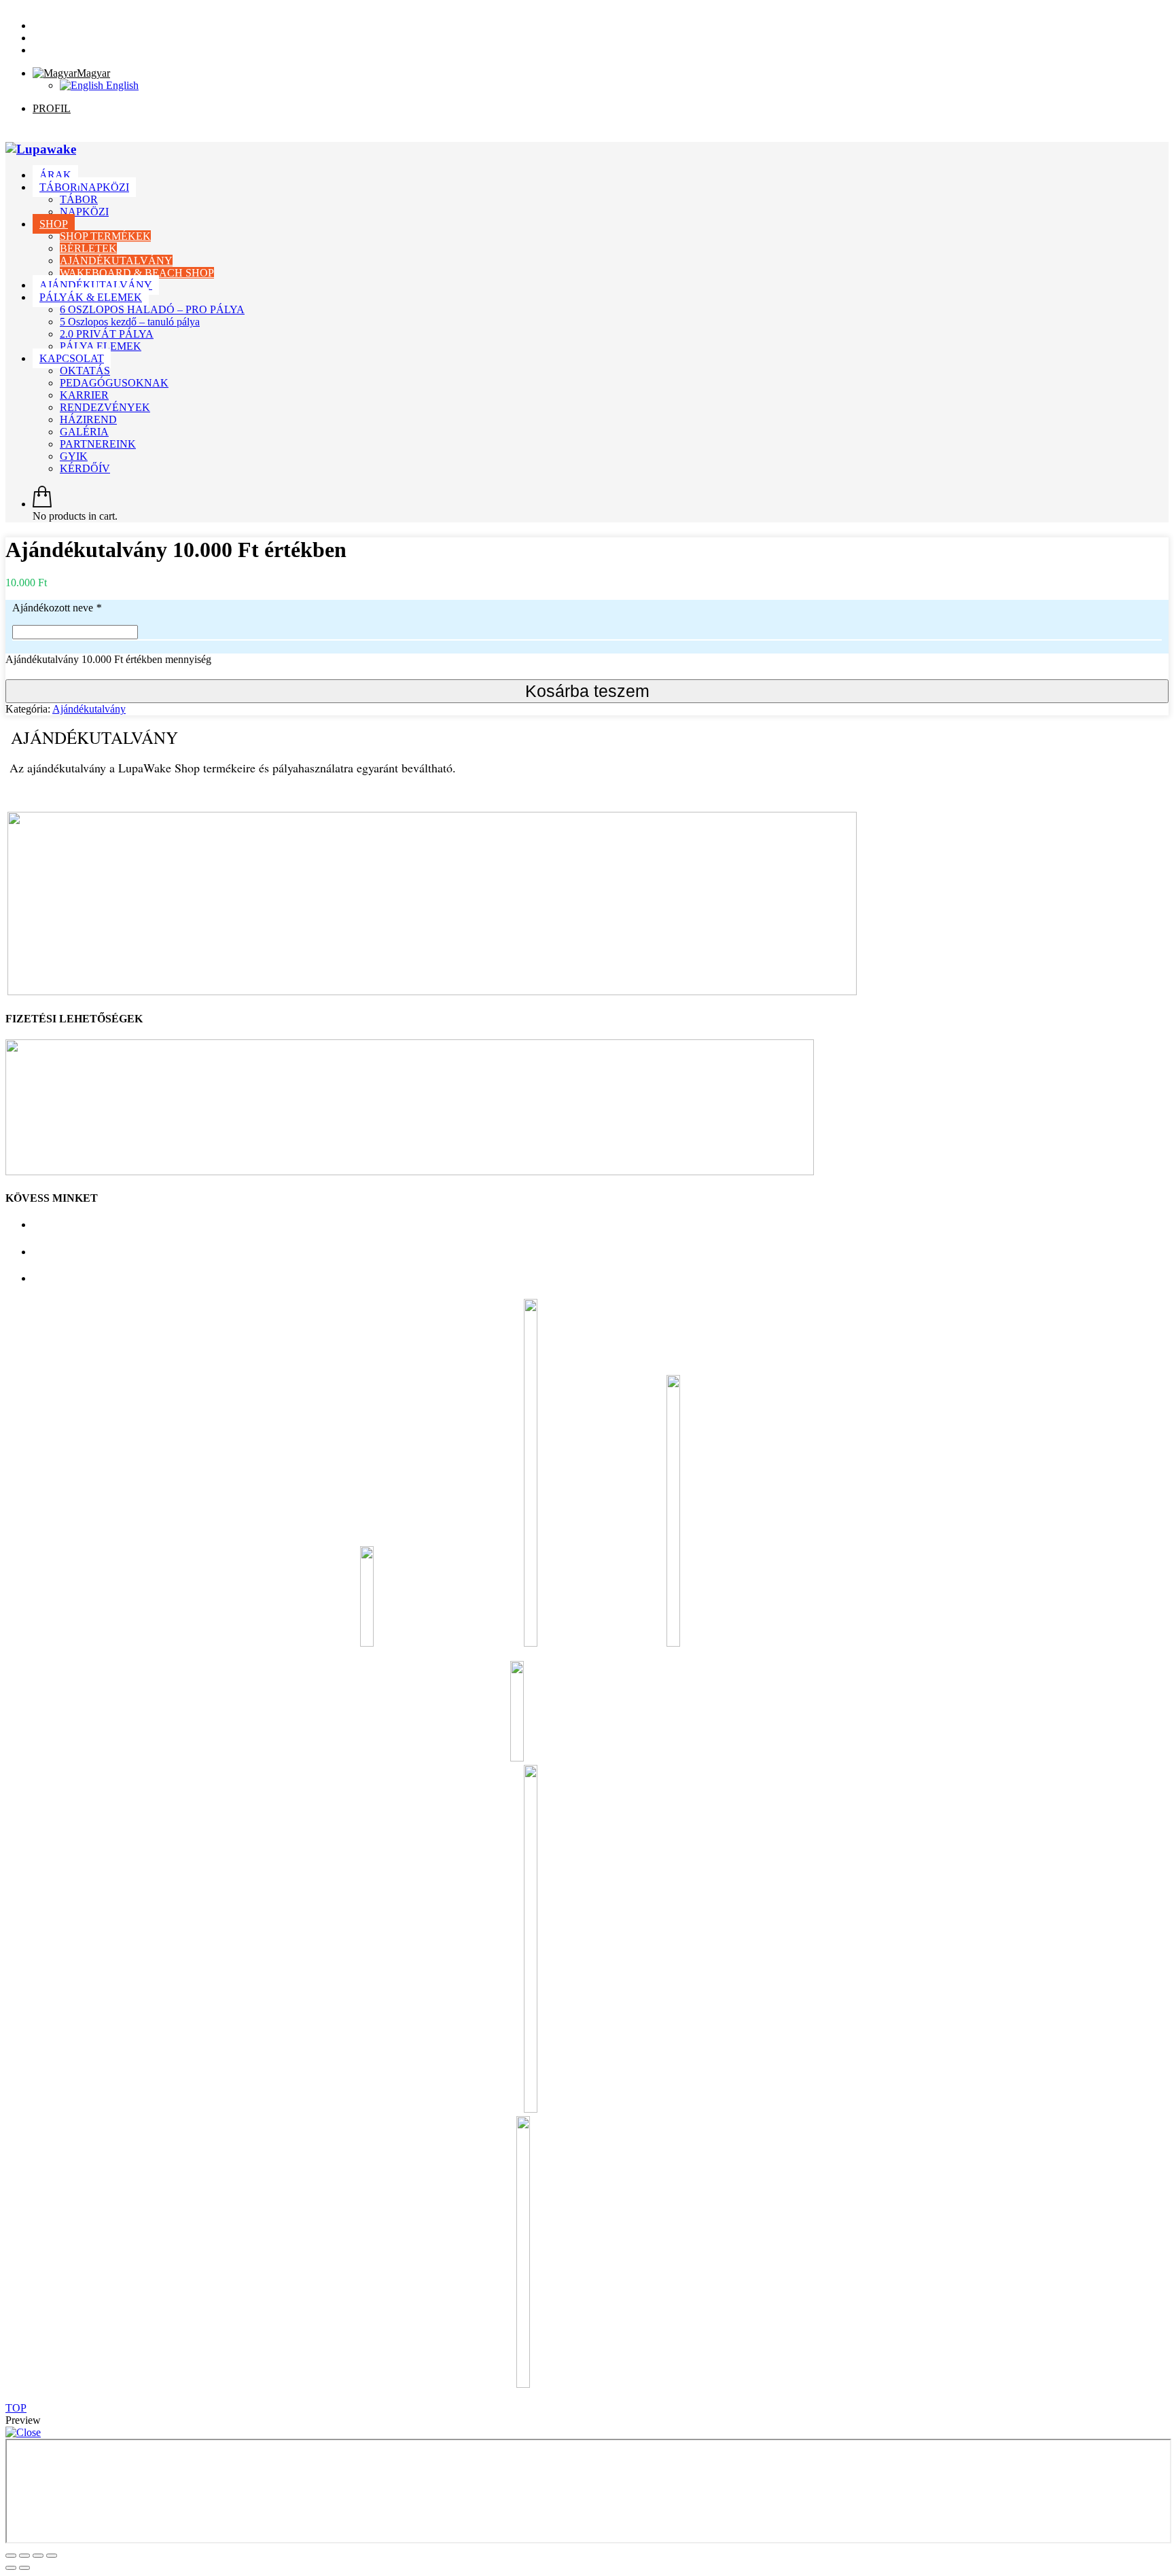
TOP (16, 2408)
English (121, 85)
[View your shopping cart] (42, 504)
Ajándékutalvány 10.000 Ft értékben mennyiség (108, 659)
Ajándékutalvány (89, 709)
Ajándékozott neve (57, 608)
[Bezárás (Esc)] (11, 2556)
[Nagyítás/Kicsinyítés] (52, 2556)
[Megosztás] (24, 2556)
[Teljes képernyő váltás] (38, 2556)
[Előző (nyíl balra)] (11, 2568)
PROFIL (52, 108)
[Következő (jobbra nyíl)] (24, 2568)
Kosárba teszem (587, 691)
